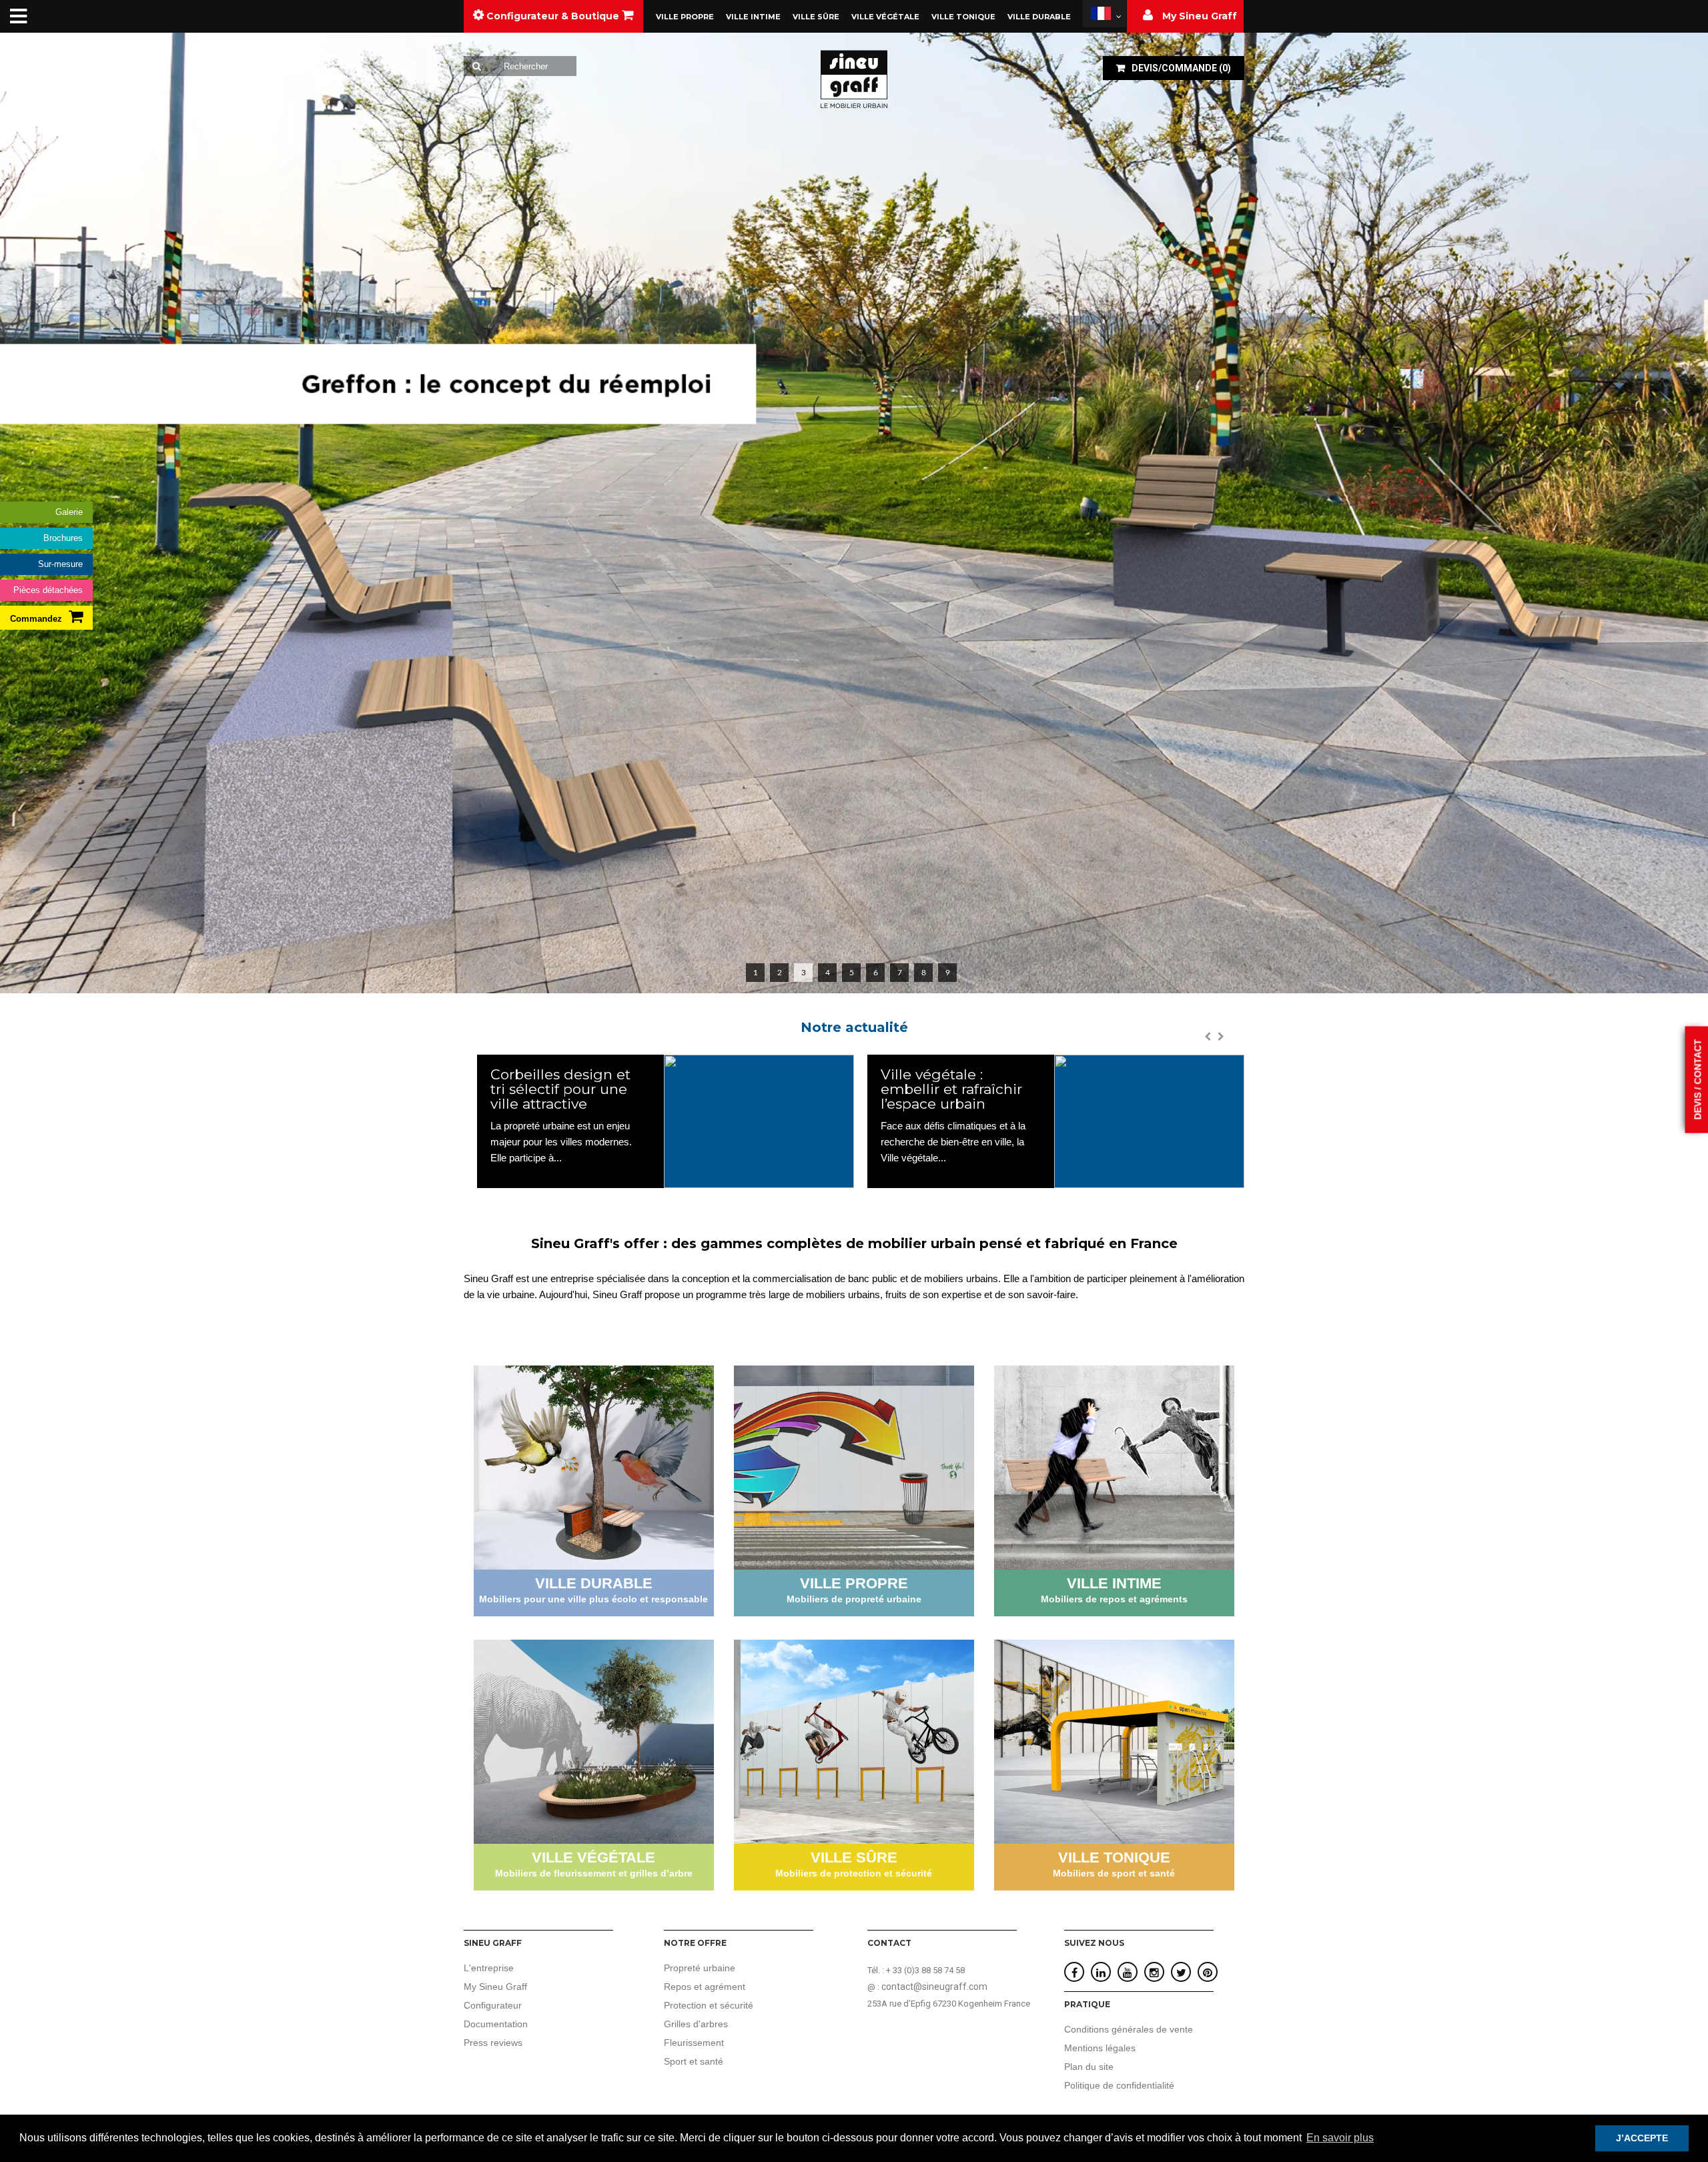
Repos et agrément (705, 1987)
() (1181, 68)
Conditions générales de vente (1129, 2029)
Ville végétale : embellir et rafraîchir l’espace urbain (561, 1089)
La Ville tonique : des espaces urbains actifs (957, 1082)
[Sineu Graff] (854, 79)
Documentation (496, 2024)
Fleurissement (694, 2043)
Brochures (63, 538)
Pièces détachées (48, 590)
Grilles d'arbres (696, 2024)
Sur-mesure (60, 564)
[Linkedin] (1101, 1973)
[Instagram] (1154, 1973)
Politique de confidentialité (1119, 2085)
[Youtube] (1128, 1973)
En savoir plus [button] (1340, 2138)
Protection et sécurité (709, 2005)
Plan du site (1089, 2067)
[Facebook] (1075, 1973)
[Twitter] (1181, 1973)
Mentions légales (1100, 2048)
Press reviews (493, 2043)
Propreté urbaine (700, 1968)
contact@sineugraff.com (934, 1987)
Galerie (69, 512)
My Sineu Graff (495, 1987)
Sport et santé (694, 2061)
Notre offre (695, 1943)
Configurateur (493, 2005)
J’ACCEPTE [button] (1642, 2138)
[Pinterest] (1208, 1973)
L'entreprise (489, 1968)
